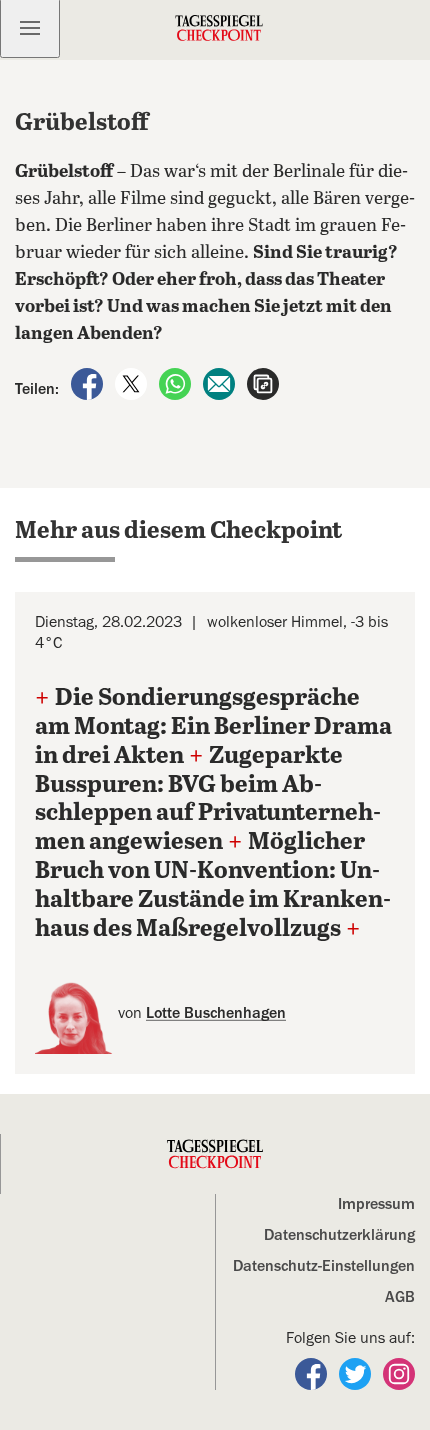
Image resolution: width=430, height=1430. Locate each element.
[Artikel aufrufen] (263, 383)
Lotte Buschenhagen (216, 1013)
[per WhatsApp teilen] (177, 383)
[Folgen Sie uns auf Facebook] (313, 1373)
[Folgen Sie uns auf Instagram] (399, 1373)
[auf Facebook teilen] (89, 383)
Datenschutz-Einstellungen (324, 1266)
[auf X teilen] (133, 383)
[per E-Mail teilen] (221, 383)
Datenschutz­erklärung (339, 1235)
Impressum (376, 1204)
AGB (400, 1297)
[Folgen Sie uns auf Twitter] (357, 1373)
